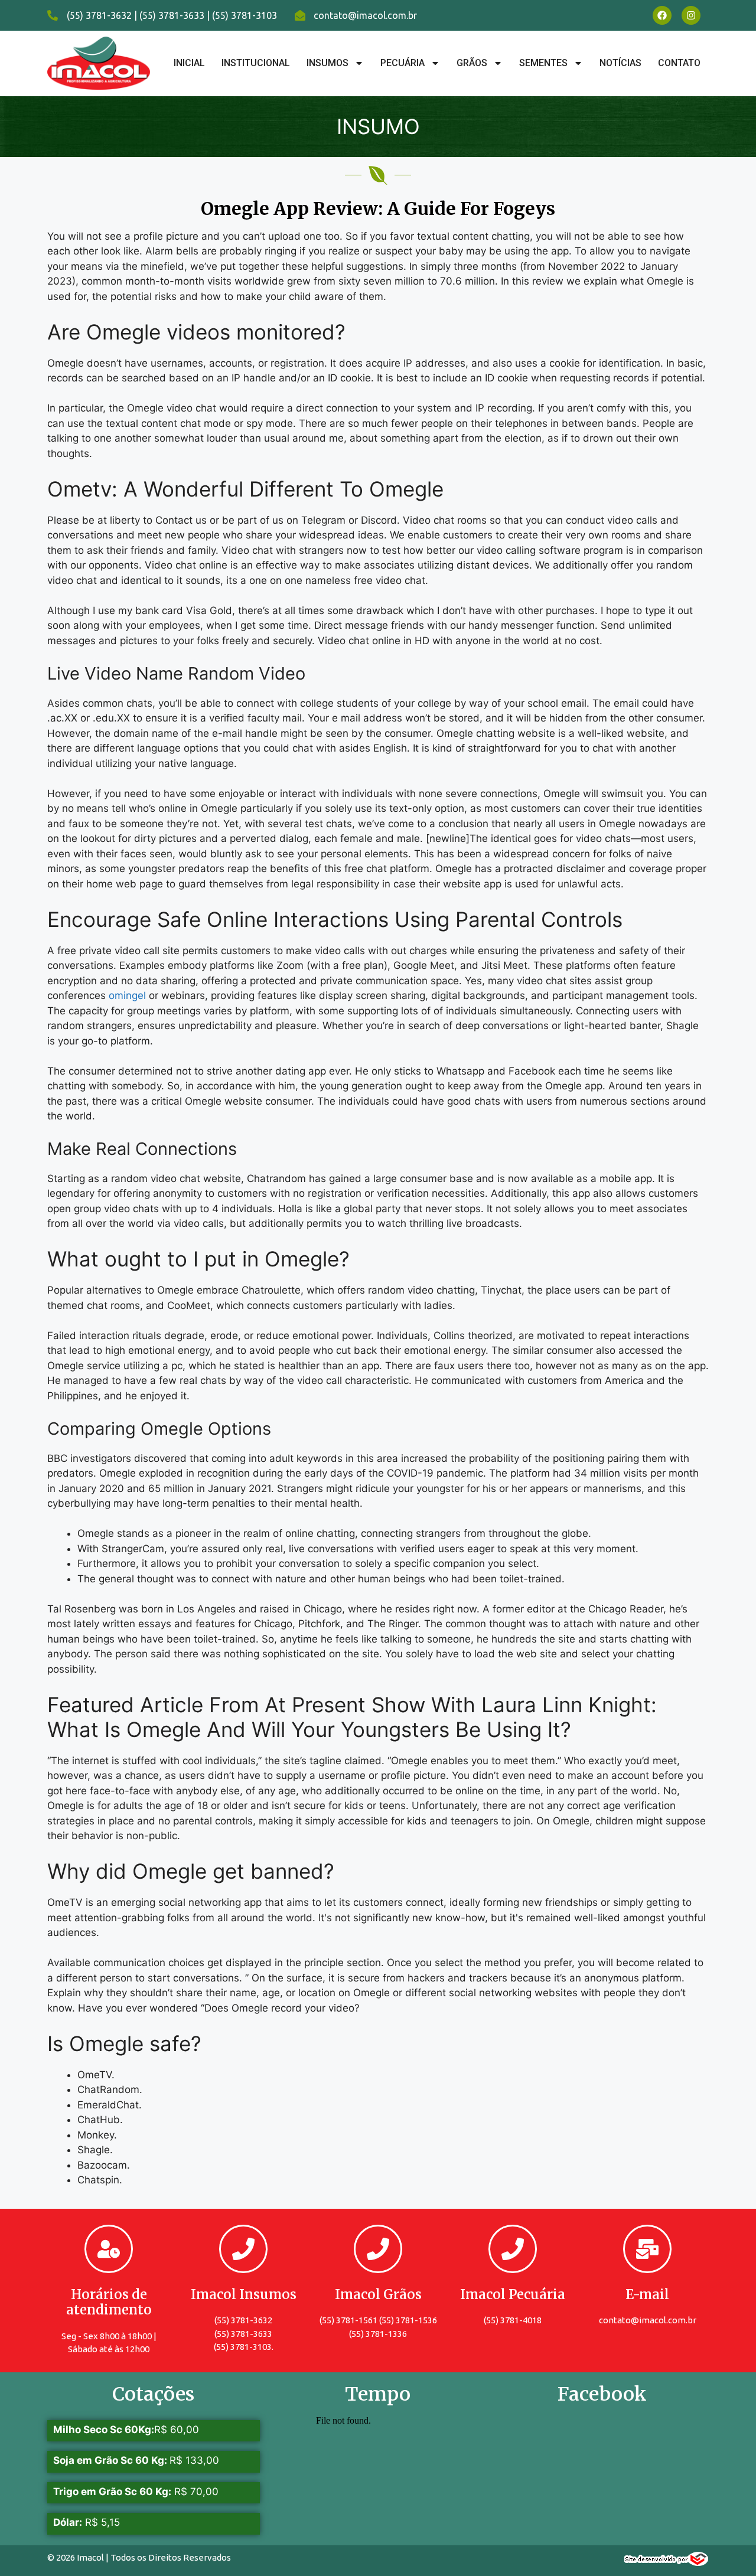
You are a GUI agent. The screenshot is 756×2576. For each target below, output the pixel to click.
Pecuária (403, 63)
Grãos (472, 63)
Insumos (328, 63)
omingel (127, 995)
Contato (679, 63)
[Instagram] (691, 15)
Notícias (620, 63)
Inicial (189, 63)
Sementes (543, 63)
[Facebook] (662, 15)
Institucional (256, 63)
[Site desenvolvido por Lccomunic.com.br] (667, 2562)
